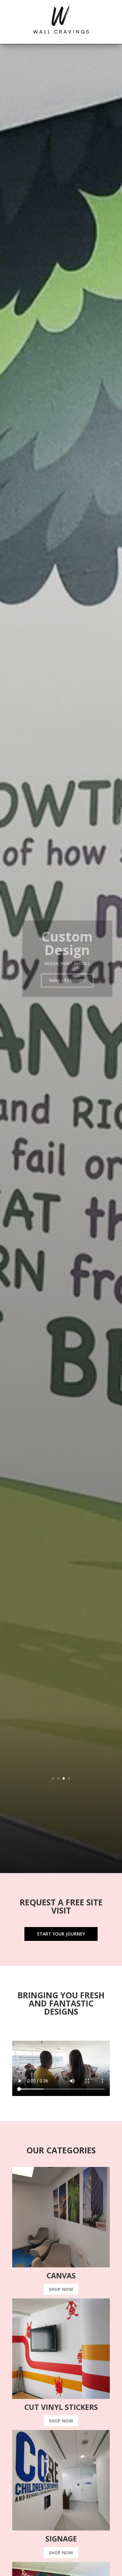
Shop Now (61, 2289)
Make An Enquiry (61, 980)
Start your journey (61, 1934)
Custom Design (61, 943)
